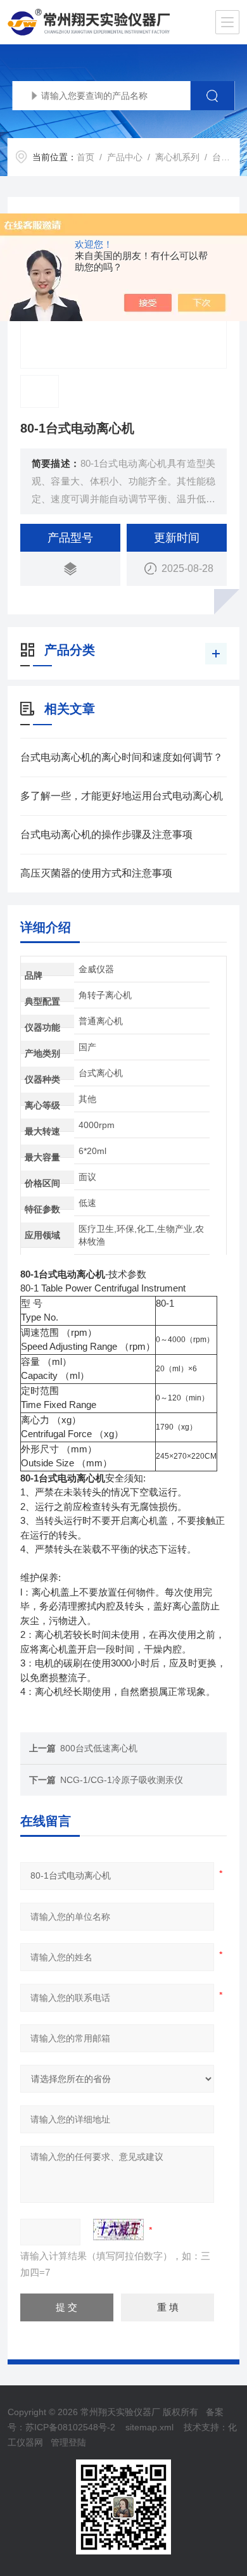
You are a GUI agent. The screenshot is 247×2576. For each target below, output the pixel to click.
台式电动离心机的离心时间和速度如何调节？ (122, 757)
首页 (85, 157)
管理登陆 (68, 2442)
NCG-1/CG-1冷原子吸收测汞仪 (122, 1780)
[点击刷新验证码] (118, 2230)
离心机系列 (177, 157)
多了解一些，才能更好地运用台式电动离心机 (122, 796)
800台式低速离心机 (99, 1748)
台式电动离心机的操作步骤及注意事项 (106, 834)
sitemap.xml (149, 2427)
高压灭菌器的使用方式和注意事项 (96, 873)
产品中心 (125, 157)
